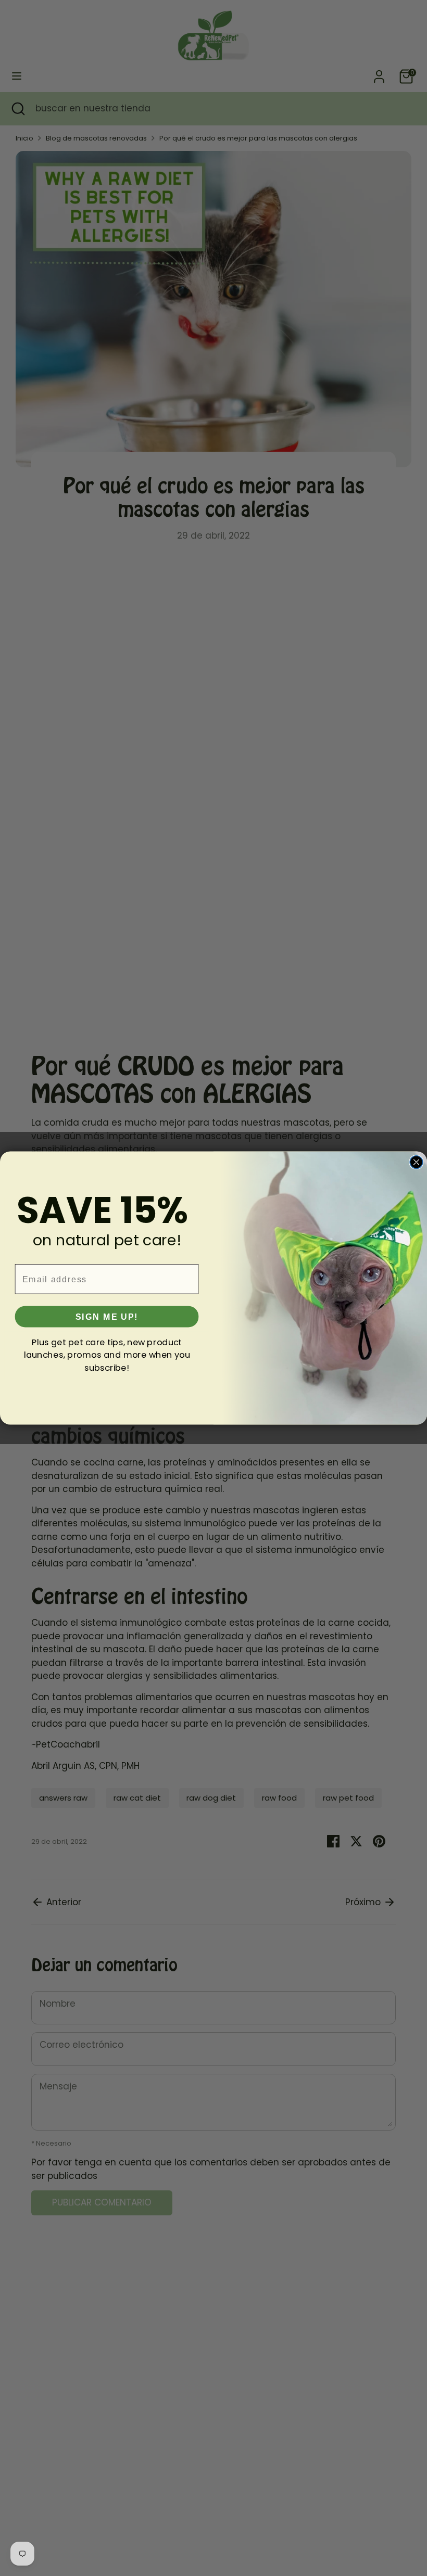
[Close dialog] (416, 1162)
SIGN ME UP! (107, 1317)
